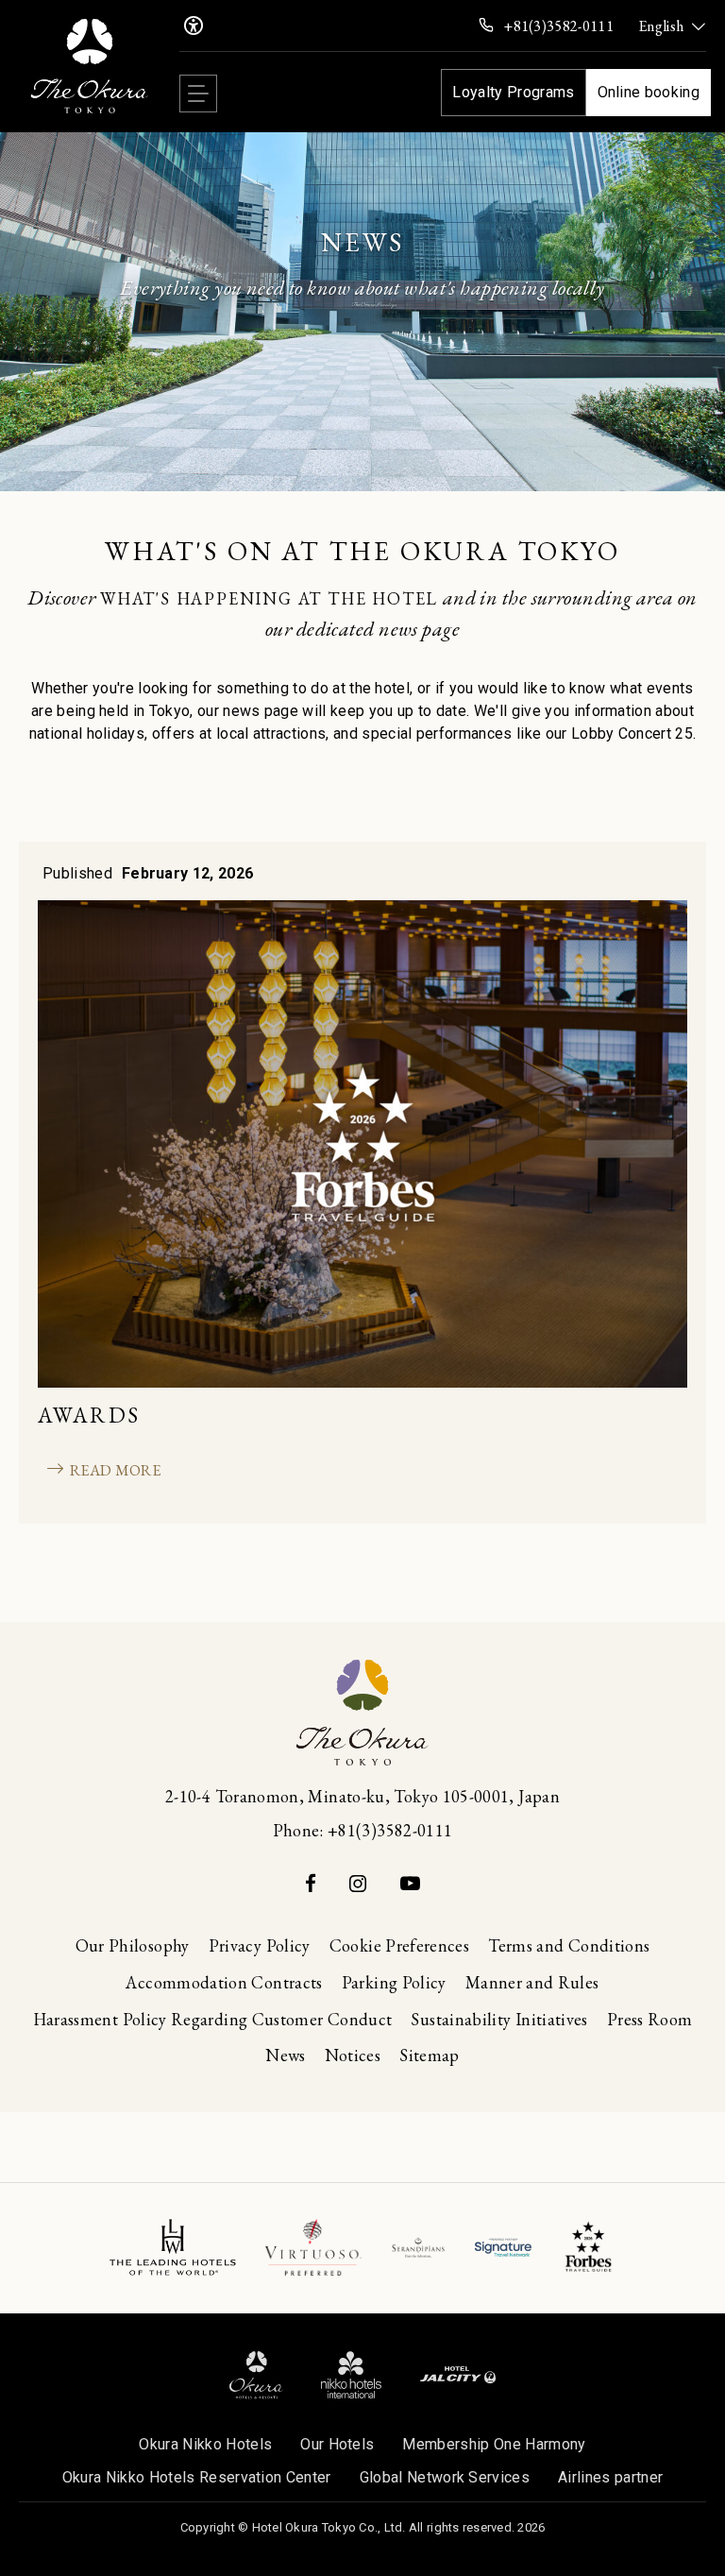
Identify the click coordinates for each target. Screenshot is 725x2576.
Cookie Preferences (399, 1945)
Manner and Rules (532, 1982)
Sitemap (430, 2055)
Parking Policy (394, 1982)
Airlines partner (610, 2477)
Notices (353, 2055)
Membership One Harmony (494, 2444)
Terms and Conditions (569, 1945)
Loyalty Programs (513, 92)
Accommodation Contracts (224, 1982)
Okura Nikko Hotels (205, 2444)
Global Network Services (445, 2477)
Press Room (650, 2019)
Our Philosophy (133, 1945)
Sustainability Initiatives (499, 2019)
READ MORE (112, 1470)
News (285, 2055)
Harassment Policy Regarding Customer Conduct (213, 2019)
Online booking (649, 92)
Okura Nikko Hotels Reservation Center (197, 2477)
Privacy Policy (260, 1945)
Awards (89, 1415)
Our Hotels (337, 2444)
